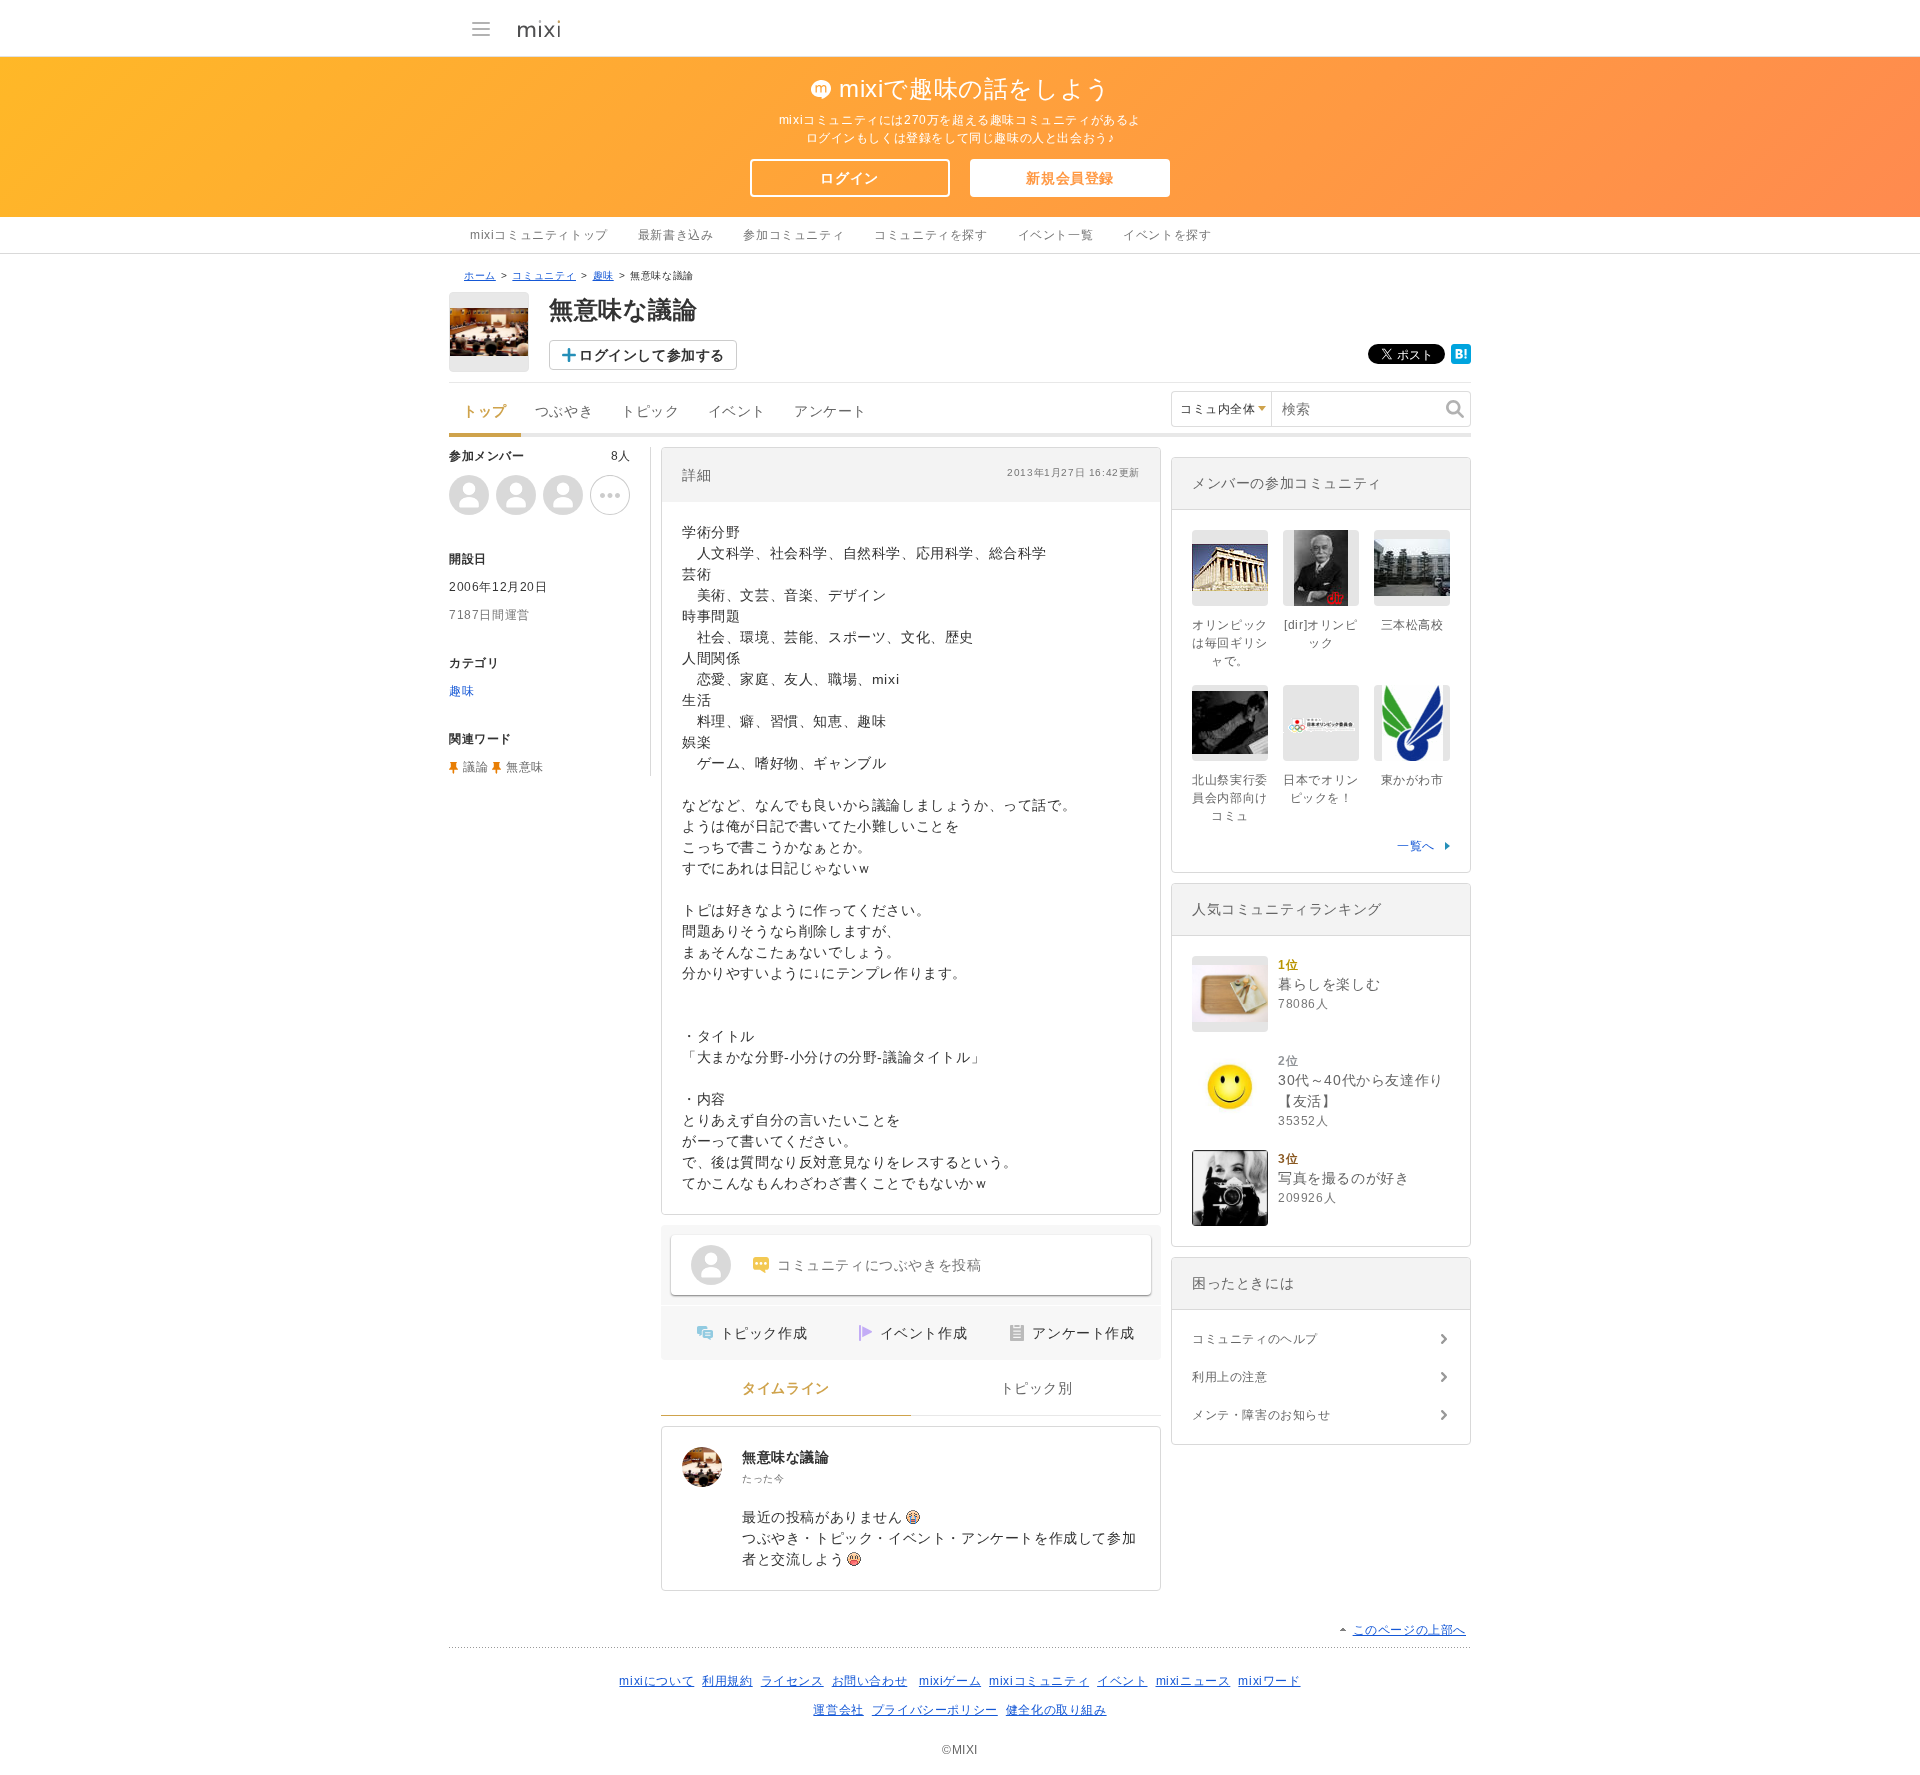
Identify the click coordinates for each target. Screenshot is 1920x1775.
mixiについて (656, 1681)
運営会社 (838, 1710)
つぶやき (564, 411)
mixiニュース (1193, 1681)
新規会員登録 (1070, 178)
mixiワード (1269, 1681)
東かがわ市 (1412, 780)
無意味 (525, 767)
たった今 (763, 1478)
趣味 (603, 275)
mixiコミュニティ (1039, 1681)
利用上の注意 (1230, 1377)
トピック (650, 411)
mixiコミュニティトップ (539, 235)
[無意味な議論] (702, 1467)
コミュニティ (544, 275)
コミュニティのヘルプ (1255, 1339)
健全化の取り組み (1056, 1710)
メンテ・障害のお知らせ (1261, 1415)
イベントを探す (1167, 235)
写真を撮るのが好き (1343, 1178)
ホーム (480, 275)
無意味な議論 (786, 1457)
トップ (485, 411)
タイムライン (786, 1388)
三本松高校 (1412, 625)
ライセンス (792, 1681)
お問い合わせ (870, 1681)
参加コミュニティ (793, 235)
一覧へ (1416, 846)
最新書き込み (676, 235)
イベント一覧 (1056, 235)
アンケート (830, 411)
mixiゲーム (950, 1681)
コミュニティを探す (930, 235)
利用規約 (727, 1681)
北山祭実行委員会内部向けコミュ (1230, 798)
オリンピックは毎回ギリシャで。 (1230, 643)
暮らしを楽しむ (1329, 984)
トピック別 (1036, 1388)
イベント (737, 411)
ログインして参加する (652, 355)
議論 (475, 767)
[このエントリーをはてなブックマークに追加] (1461, 360)
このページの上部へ (1409, 1630)
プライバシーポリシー (935, 1710)
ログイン (849, 178)
